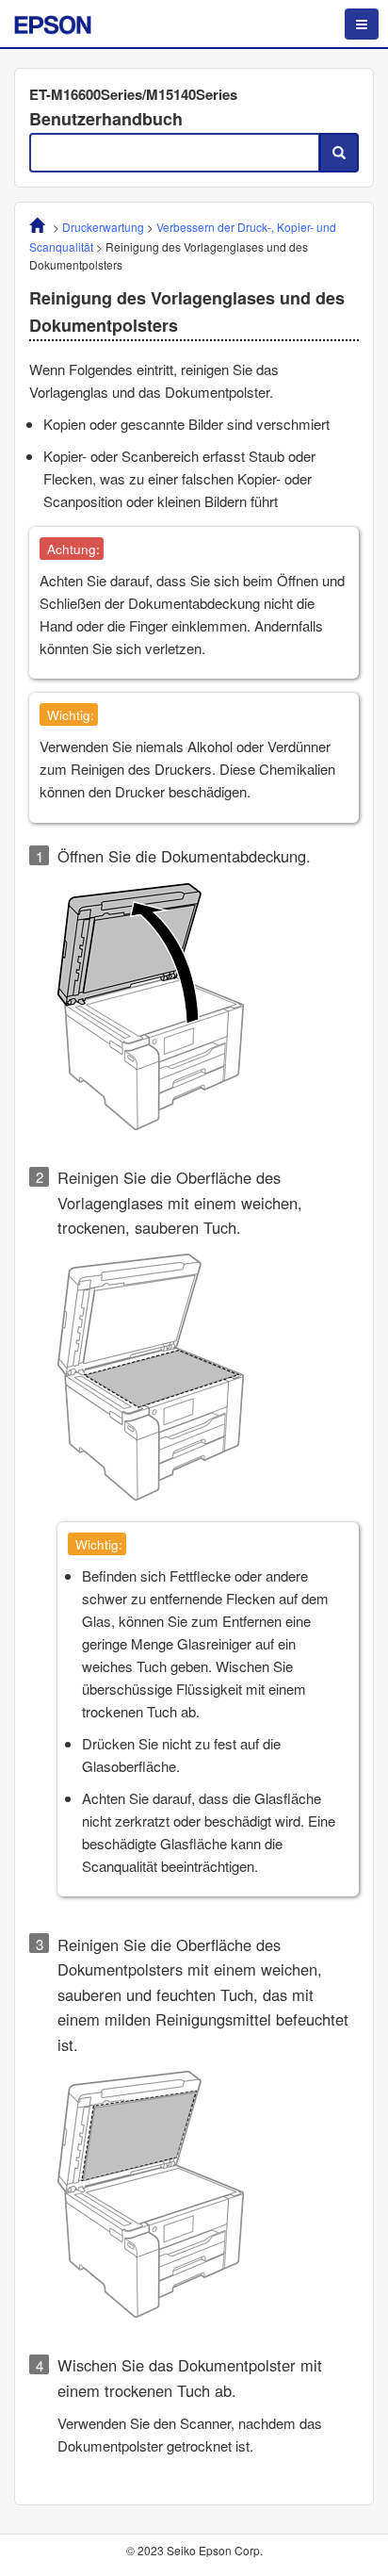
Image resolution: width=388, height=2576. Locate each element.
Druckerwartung (103, 227)
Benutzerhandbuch (106, 119)
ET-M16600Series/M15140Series (133, 94)
